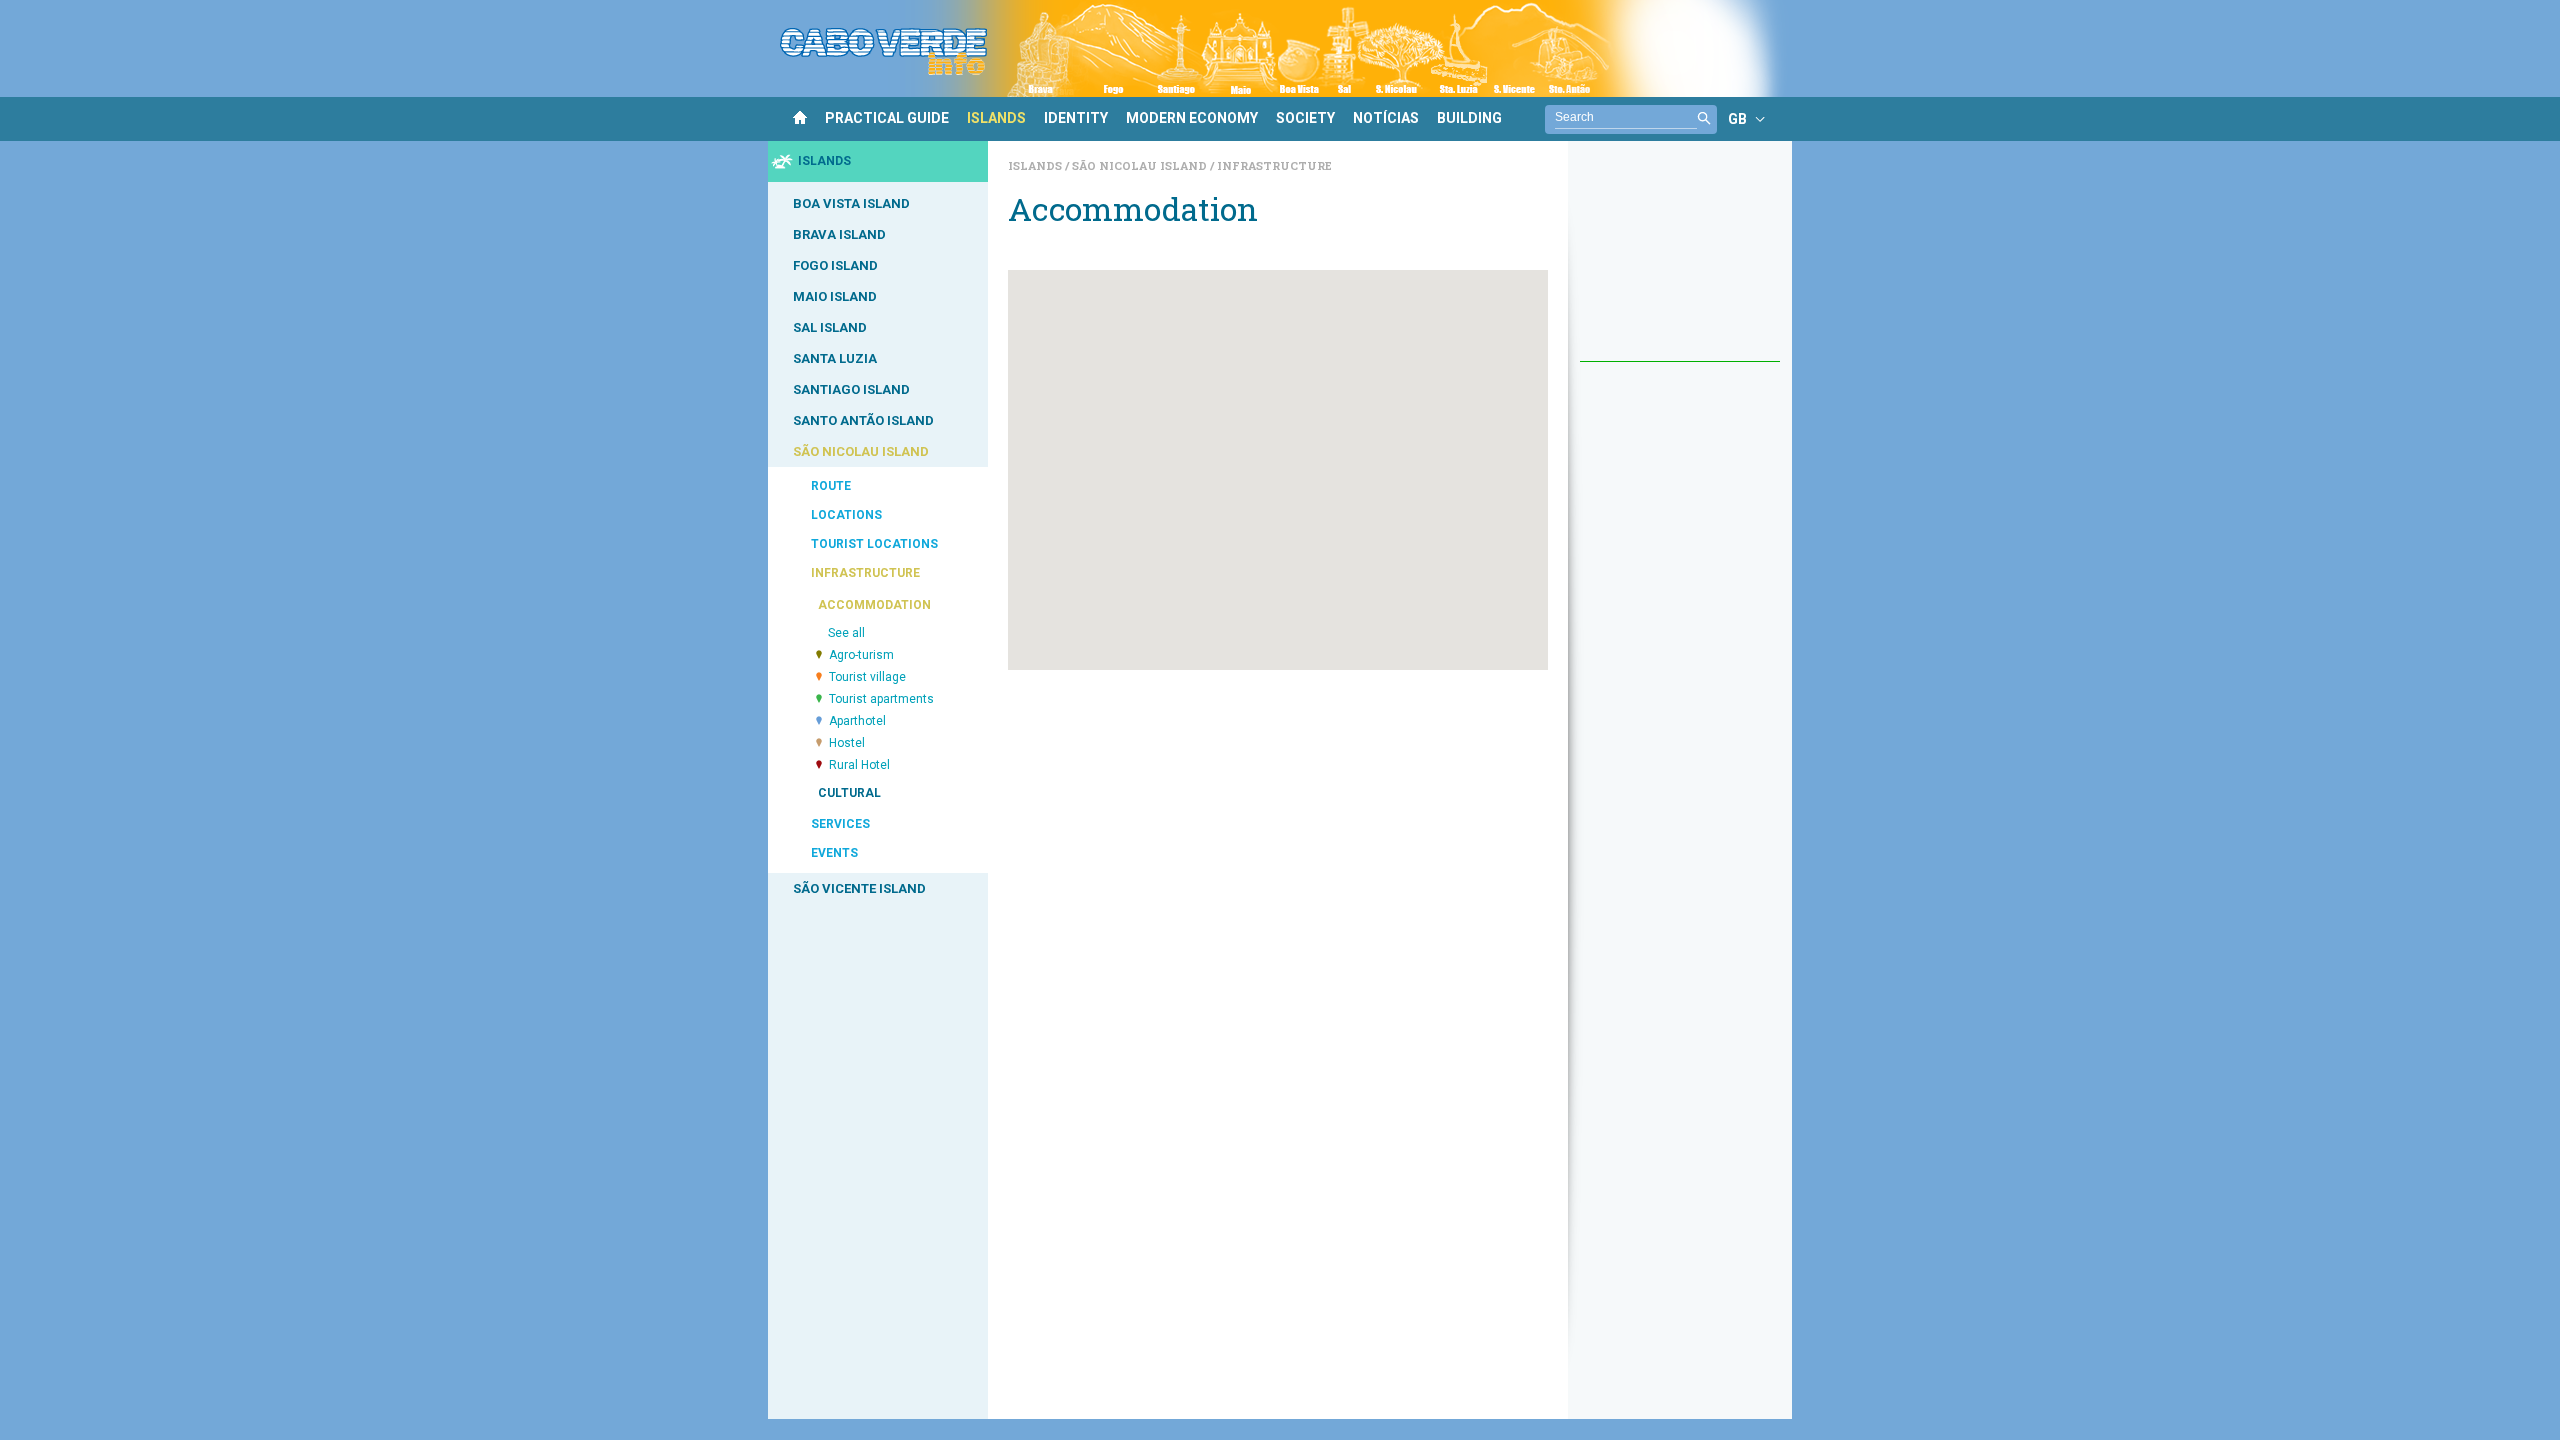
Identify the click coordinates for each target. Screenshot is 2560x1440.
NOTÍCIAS (1386, 118)
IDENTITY (1076, 118)
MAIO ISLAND (835, 296)
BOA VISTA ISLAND (851, 203)
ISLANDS (996, 118)
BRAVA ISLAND (839, 234)
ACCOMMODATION (874, 605)
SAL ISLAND (830, 327)
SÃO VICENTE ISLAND (859, 888)
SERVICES (840, 824)
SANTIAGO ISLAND (851, 389)
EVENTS (834, 853)
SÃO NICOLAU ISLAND (861, 451)
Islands (1036, 165)
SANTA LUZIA (835, 358)
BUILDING (1469, 118)
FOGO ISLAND (835, 265)
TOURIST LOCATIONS (874, 544)
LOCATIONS (846, 515)
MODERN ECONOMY (1192, 118)
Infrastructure (1274, 165)
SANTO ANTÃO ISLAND (863, 420)
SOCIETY (1305, 118)
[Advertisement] (1680, 261)
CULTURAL (849, 793)
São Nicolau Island (1141, 165)
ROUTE (831, 486)
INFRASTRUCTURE (865, 573)
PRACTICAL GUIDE (887, 118)
